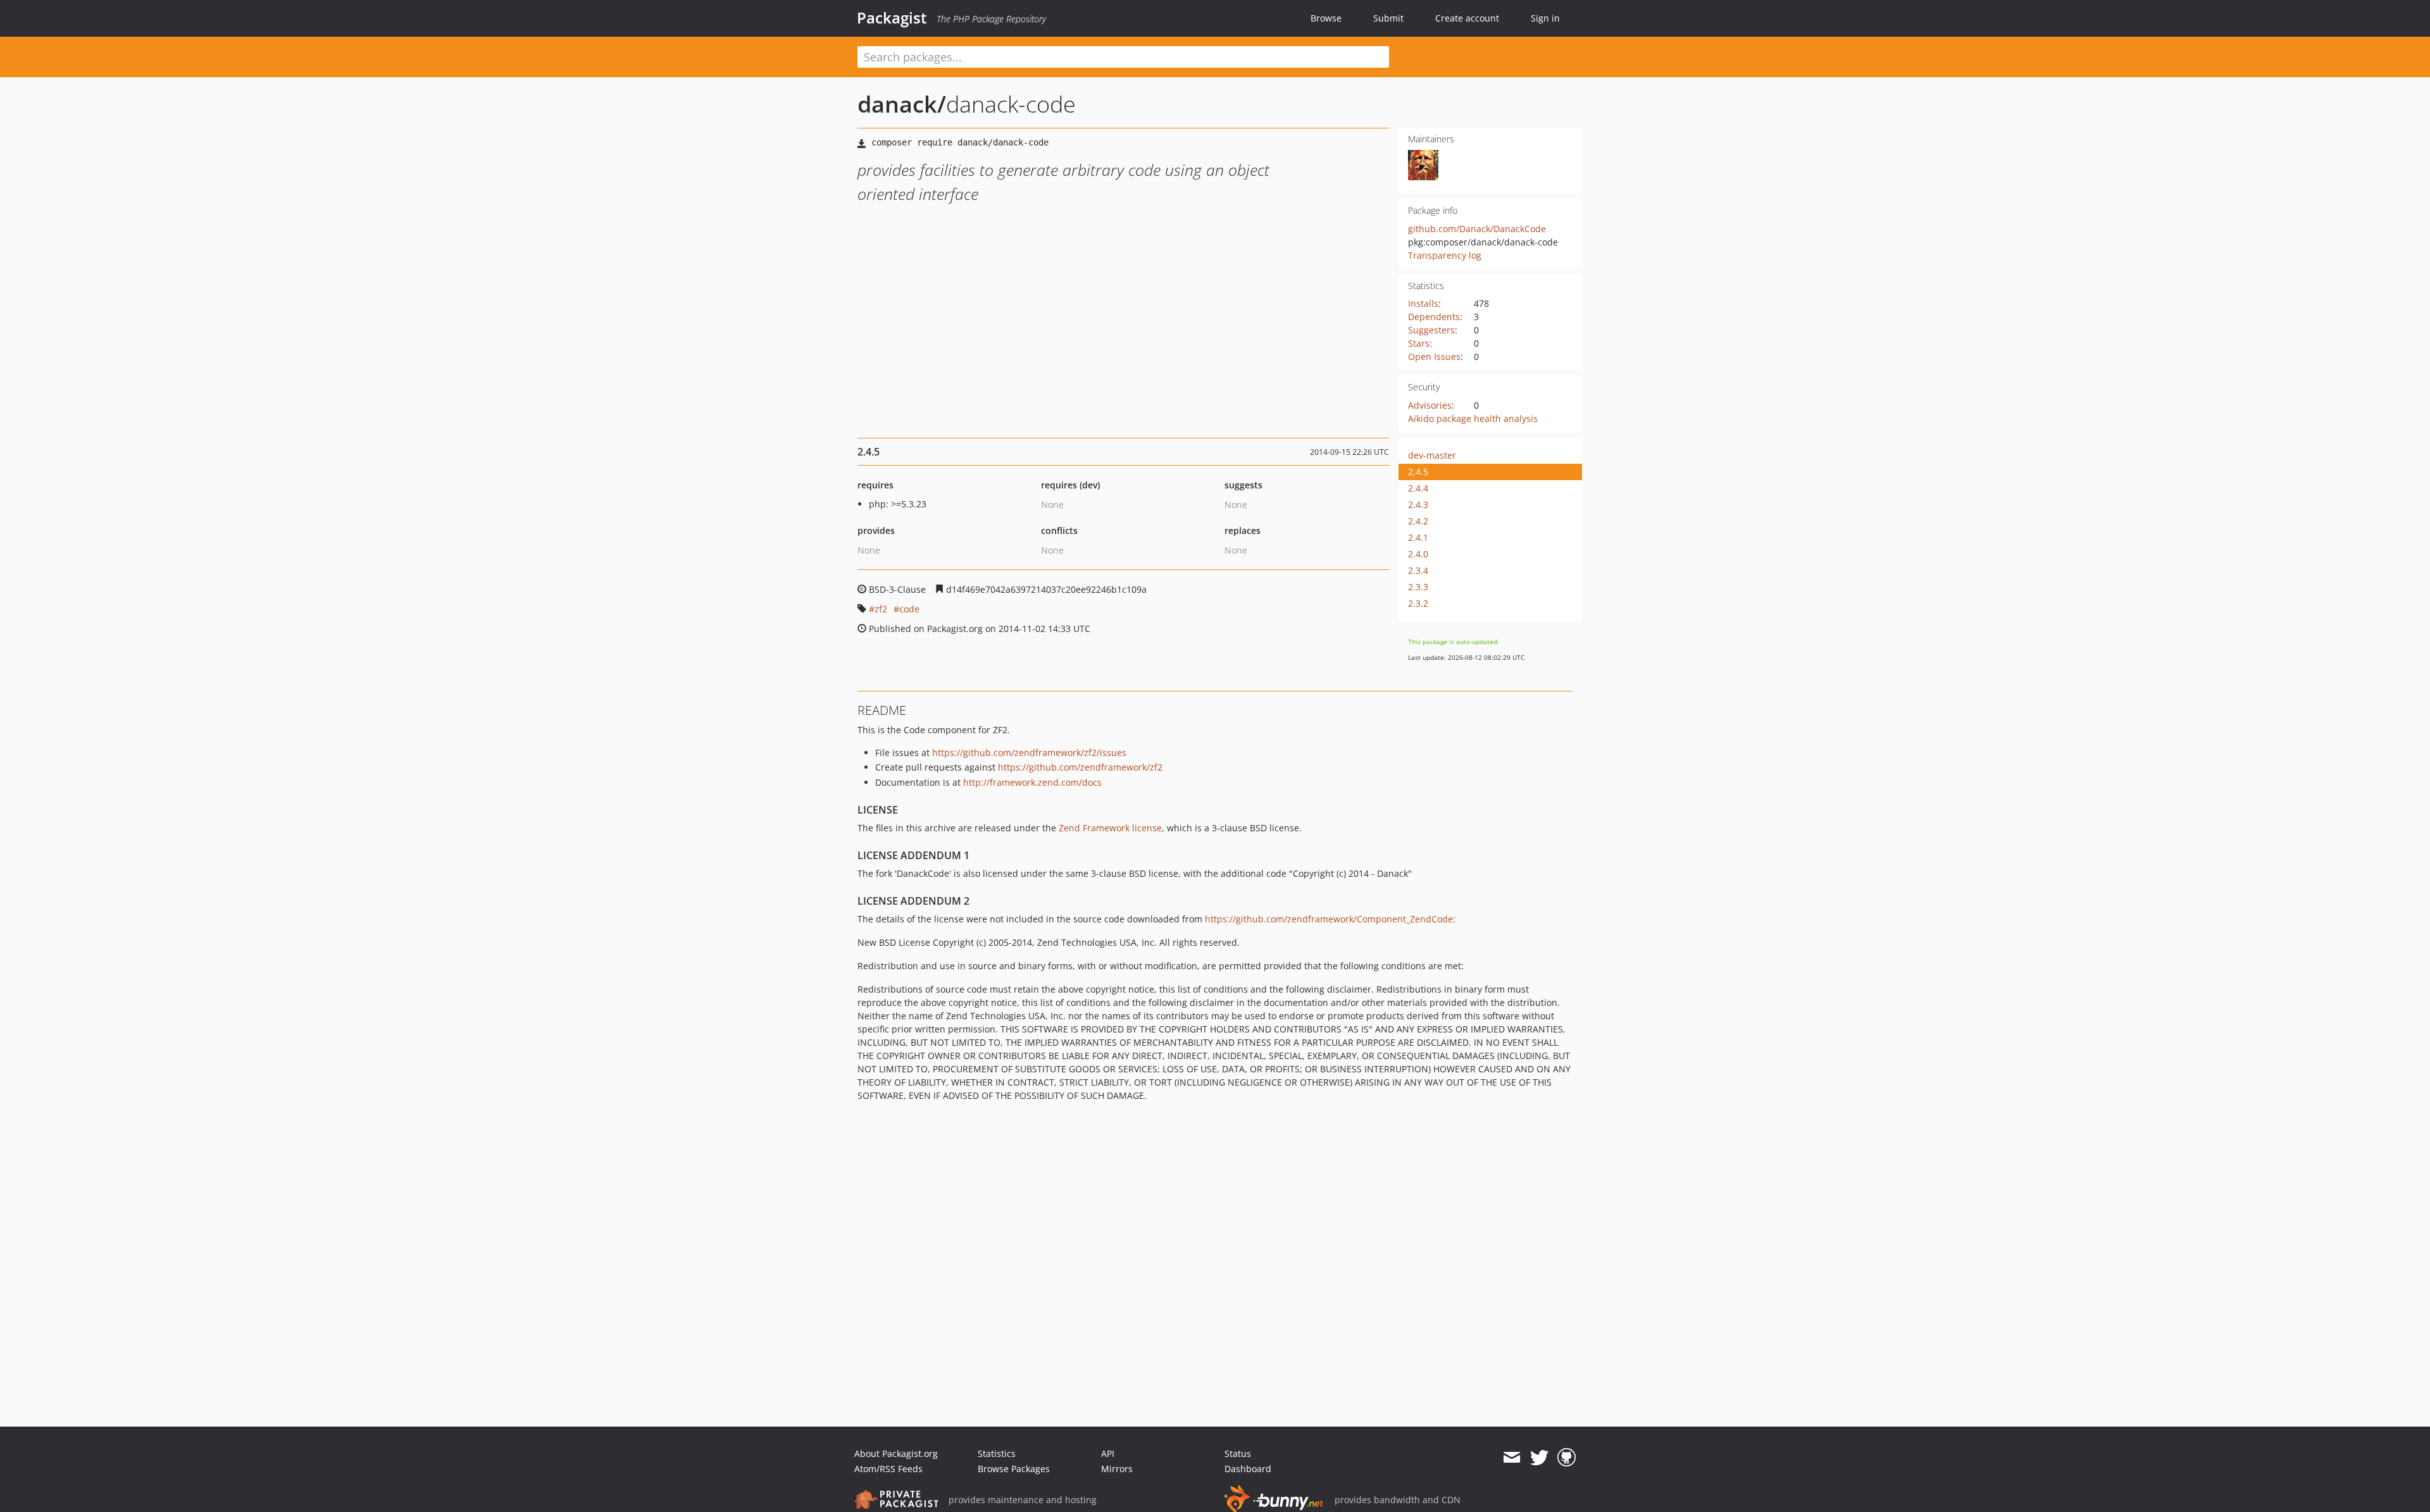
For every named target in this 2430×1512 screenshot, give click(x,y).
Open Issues (1434, 356)
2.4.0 (1418, 554)
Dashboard (1248, 1469)
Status (1238, 1453)
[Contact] (1511, 1458)
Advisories (1430, 405)
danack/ (902, 104)
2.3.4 (1418, 570)
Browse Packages (1014, 1469)
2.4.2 (1418, 521)
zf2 (881, 609)
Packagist (892, 18)
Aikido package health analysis (1473, 418)
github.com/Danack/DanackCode (1477, 229)
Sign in (1545, 18)
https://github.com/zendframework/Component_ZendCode (1329, 919)
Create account (1467, 18)
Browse (1326, 18)
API (1108, 1453)
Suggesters (1431, 330)
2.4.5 (1418, 472)
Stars (1419, 343)
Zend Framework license (1110, 828)
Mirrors (1117, 1469)
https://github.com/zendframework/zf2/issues (1029, 753)
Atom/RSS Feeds (888, 1469)
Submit (1388, 18)
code (909, 609)
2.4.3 (1418, 505)
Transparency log (1445, 255)
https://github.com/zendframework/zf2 (1080, 767)
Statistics (997, 1453)
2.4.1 (1418, 537)
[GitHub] (1567, 1458)
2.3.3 (1418, 587)
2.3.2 (1418, 603)
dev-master (1432, 455)
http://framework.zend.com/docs (1032, 782)
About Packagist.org (896, 1453)
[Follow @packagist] (1539, 1458)
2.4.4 (1418, 488)
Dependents (1434, 317)
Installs (1423, 303)
